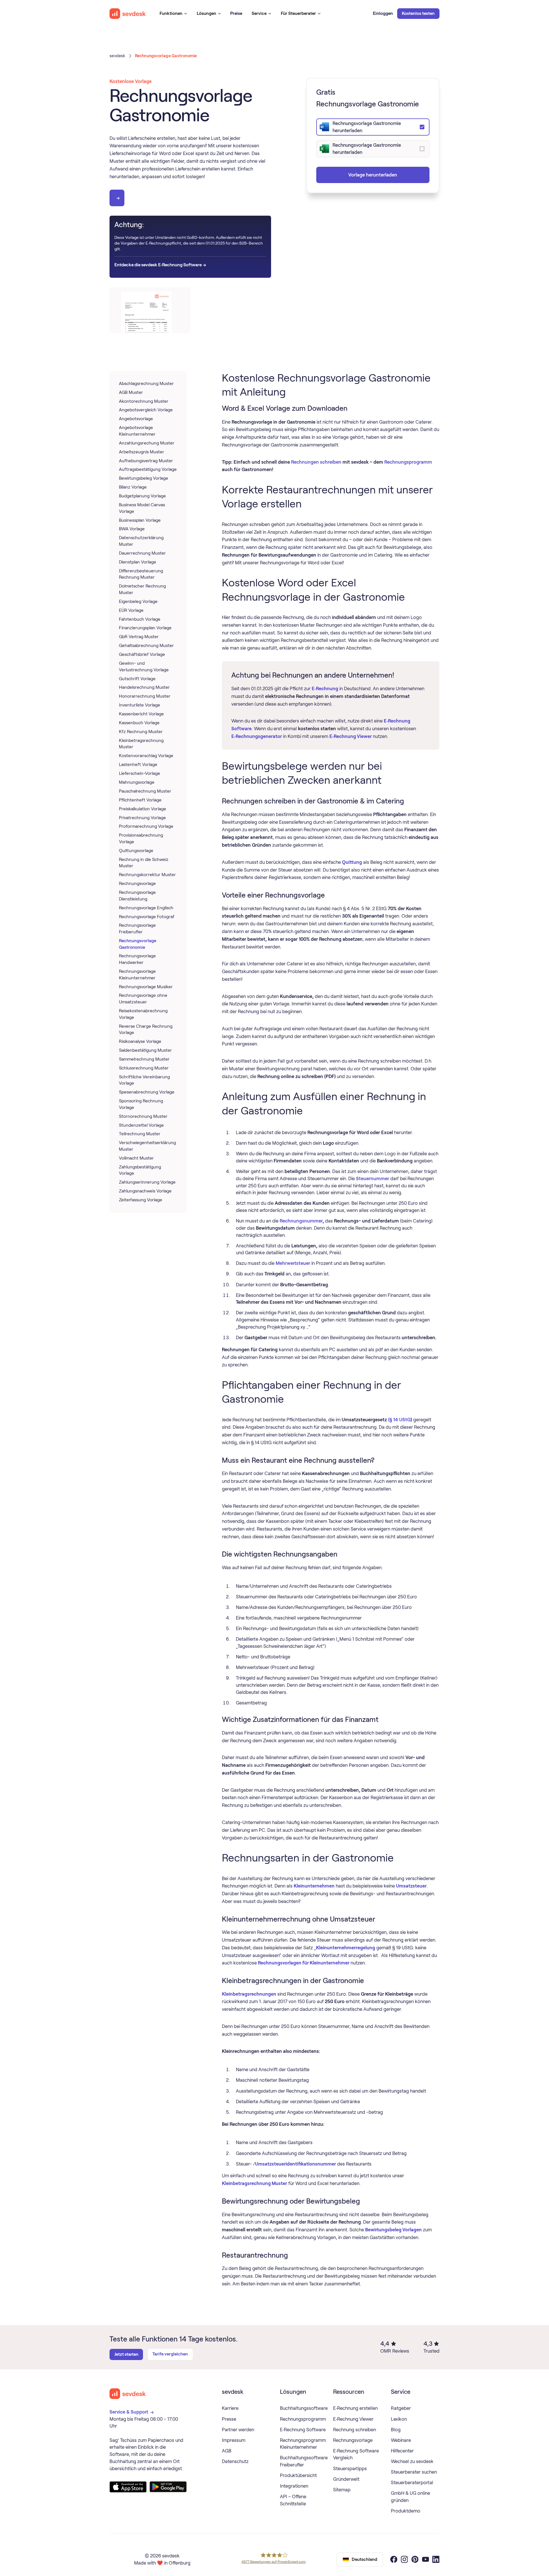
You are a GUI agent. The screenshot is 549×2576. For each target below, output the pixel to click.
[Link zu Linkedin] (436, 2560)
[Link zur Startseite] (128, 2394)
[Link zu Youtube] (425, 2560)
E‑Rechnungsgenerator (257, 736)
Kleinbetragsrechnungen (249, 1994)
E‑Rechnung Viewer (351, 736)
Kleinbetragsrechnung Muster (254, 2183)
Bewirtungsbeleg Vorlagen (393, 2230)
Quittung (352, 862)
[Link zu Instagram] (404, 2560)
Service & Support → (132, 2412)
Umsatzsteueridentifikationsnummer (296, 2164)
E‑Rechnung (325, 688)
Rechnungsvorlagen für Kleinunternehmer (304, 1963)
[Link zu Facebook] (394, 2560)
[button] (173, 14)
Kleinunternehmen (314, 1886)
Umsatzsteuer (411, 1886)
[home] (128, 14)
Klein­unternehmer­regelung (346, 1948)
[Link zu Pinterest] (415, 2560)
